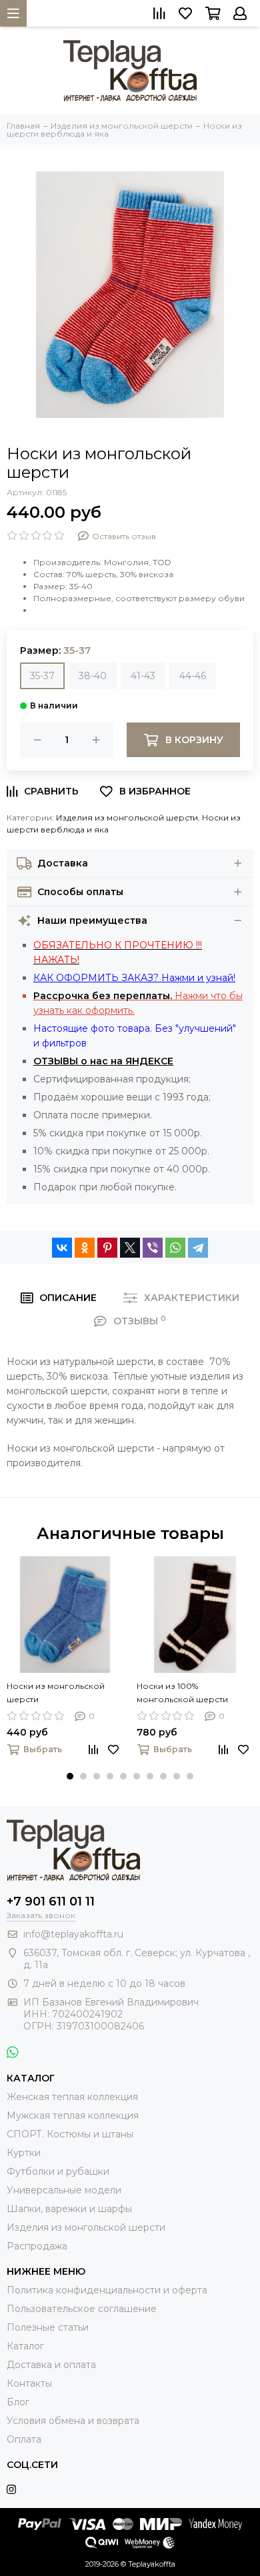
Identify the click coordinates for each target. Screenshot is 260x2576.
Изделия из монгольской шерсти (127, 817)
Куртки (24, 2153)
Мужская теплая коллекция (73, 2115)
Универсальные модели (64, 2190)
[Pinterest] (107, 1248)
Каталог (25, 2346)
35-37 (42, 676)
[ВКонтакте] (62, 1248)
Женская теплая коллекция (72, 2097)
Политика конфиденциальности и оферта (107, 2290)
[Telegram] (198, 1248)
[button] (70, 1776)
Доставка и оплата (51, 2365)
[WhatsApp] (175, 1248)
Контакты (29, 2383)
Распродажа (37, 2246)
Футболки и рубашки (58, 2171)
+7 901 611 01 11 (51, 1902)
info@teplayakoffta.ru (73, 1934)
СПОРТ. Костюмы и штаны (70, 2134)
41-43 (143, 676)
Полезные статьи (48, 2327)
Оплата (24, 2439)
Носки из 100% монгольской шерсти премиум (182, 1694)
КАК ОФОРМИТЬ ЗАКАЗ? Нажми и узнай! (134, 978)
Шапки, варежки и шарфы (69, 2209)
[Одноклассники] (85, 1248)
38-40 (93, 676)
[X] (130, 1248)
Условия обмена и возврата (73, 2421)
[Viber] (153, 1248)
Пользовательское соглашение (82, 2309)
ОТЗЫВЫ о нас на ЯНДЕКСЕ (103, 1061)
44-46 (193, 676)
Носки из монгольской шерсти (56, 1693)
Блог (18, 2402)
